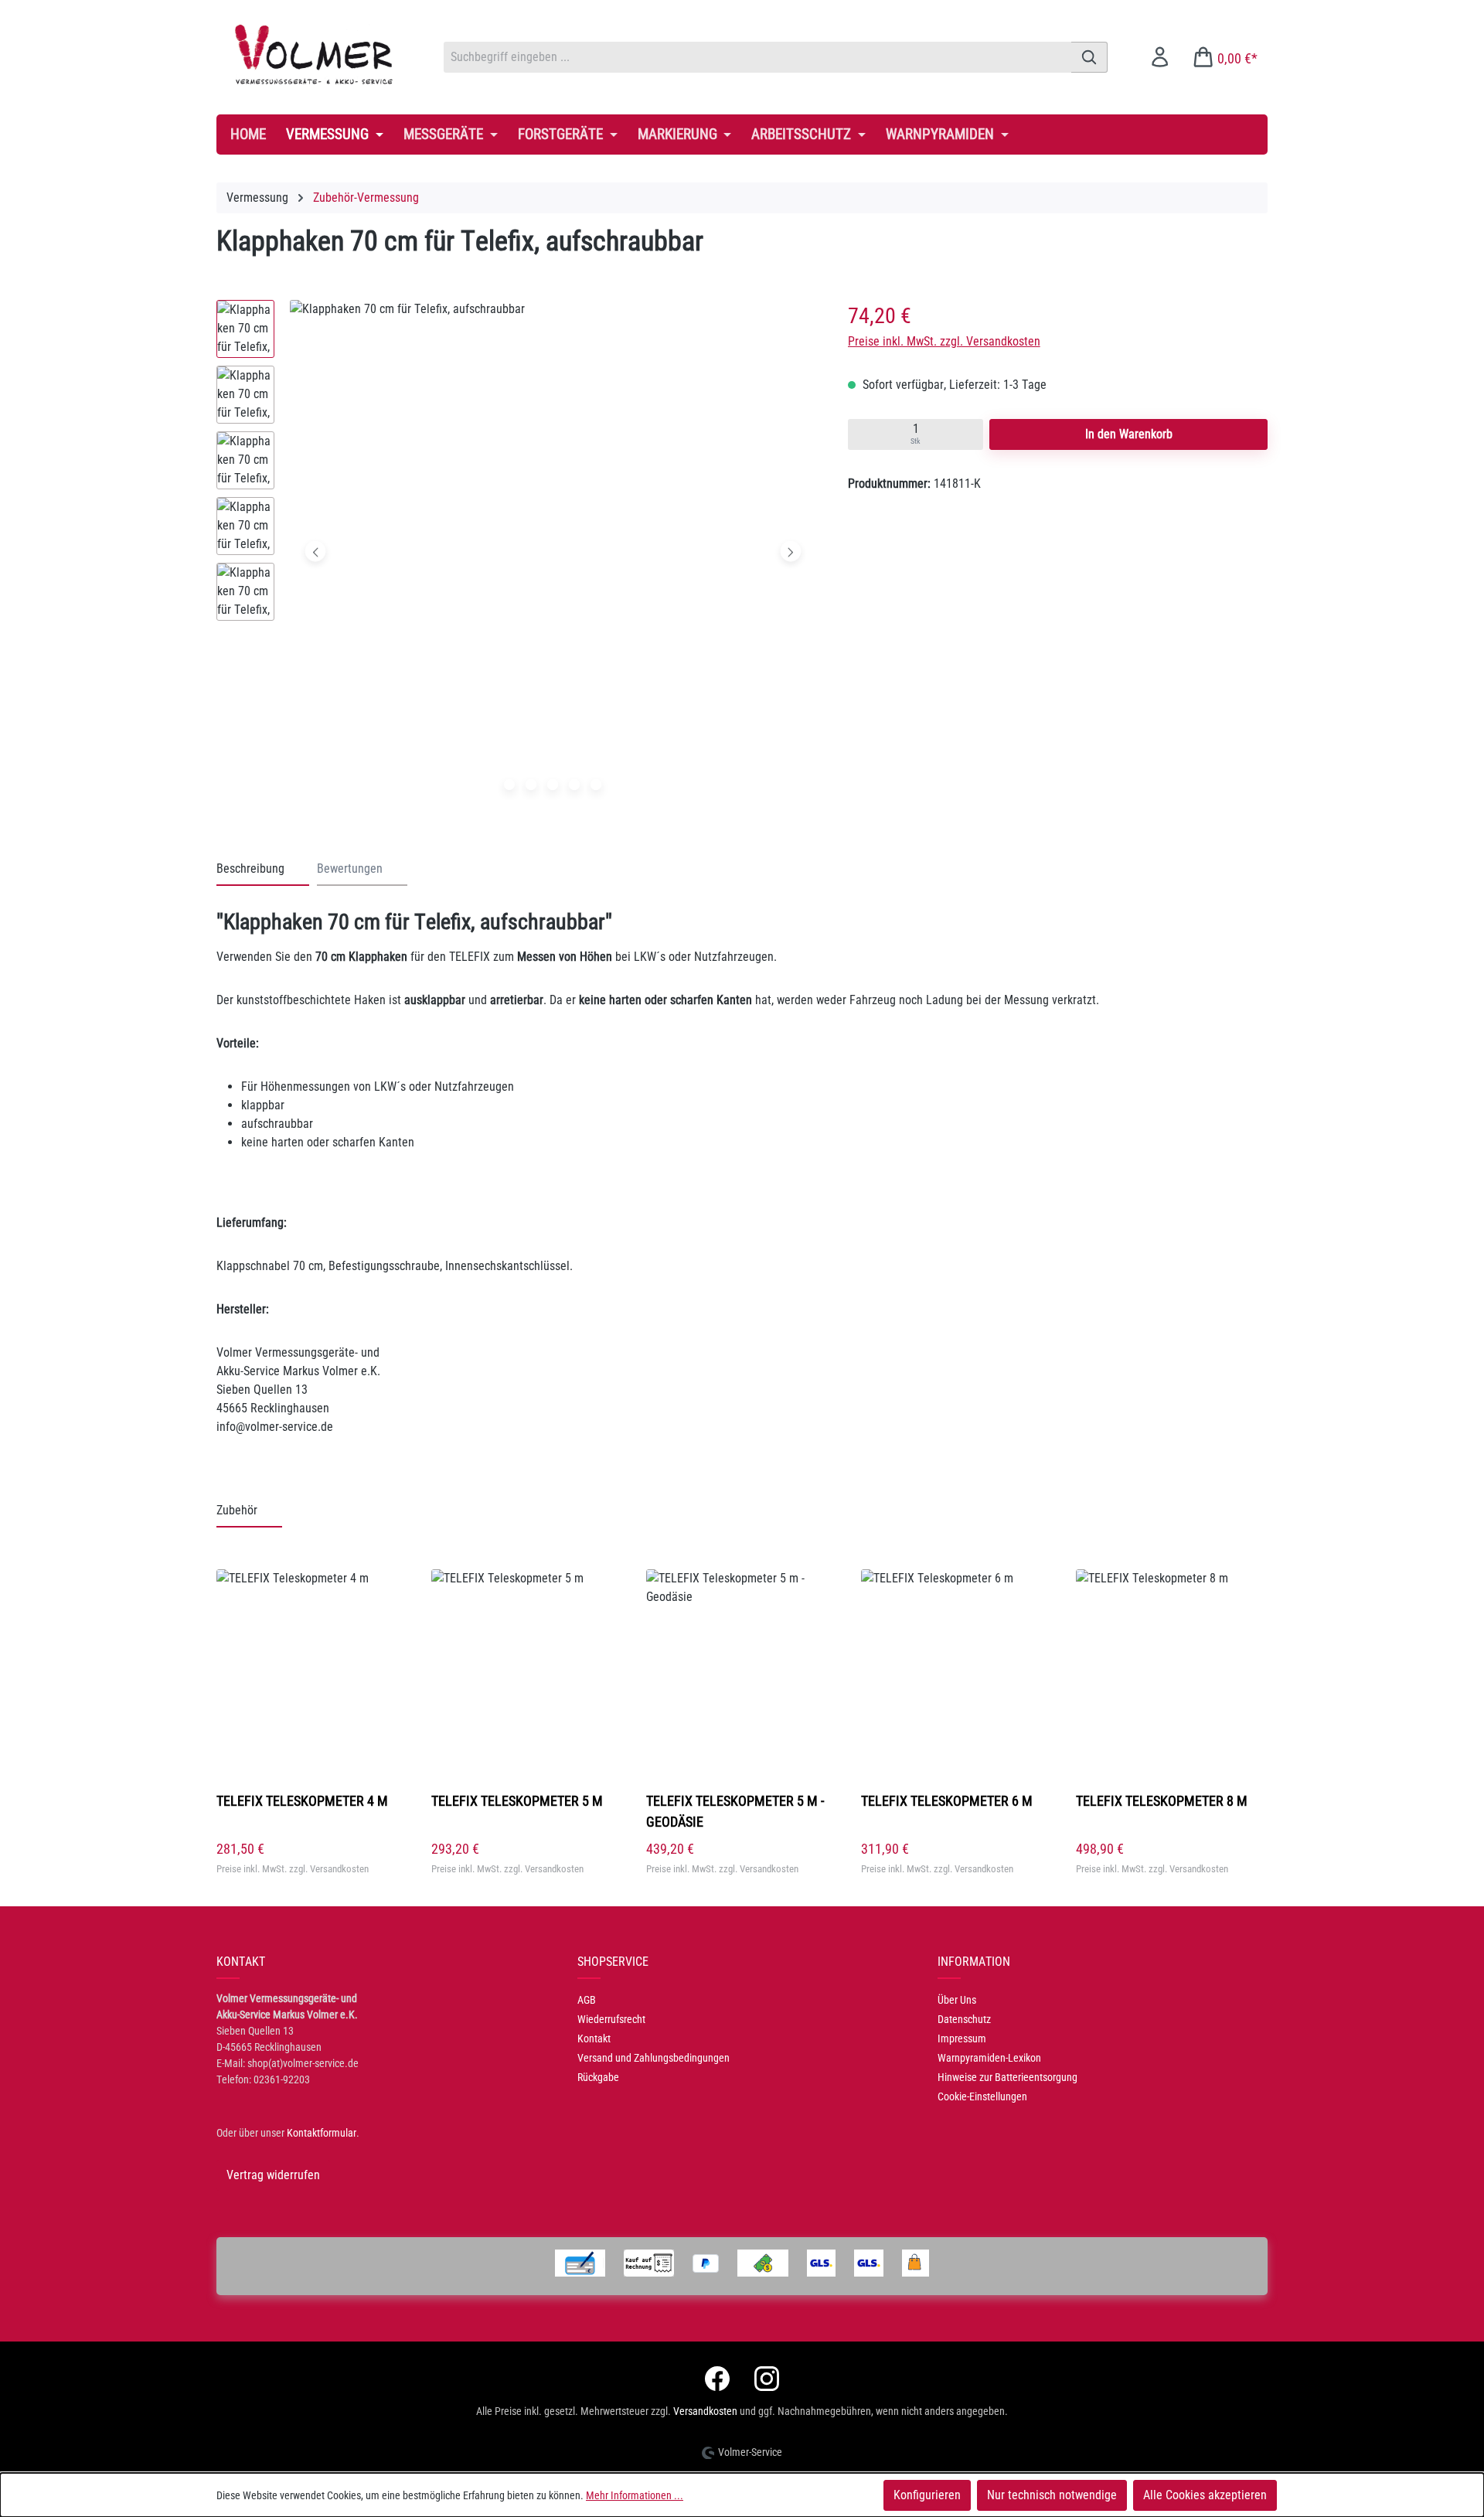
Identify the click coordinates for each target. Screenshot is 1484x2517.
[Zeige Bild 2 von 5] (531, 785)
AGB (587, 2000)
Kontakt (594, 2038)
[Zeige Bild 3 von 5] (553, 785)
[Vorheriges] (316, 552)
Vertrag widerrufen (273, 2175)
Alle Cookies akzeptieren (1205, 2495)
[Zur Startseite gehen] (315, 54)
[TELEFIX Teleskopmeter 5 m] (527, 1674)
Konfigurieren (927, 2495)
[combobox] (757, 57)
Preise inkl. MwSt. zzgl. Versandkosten (944, 341)
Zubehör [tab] (237, 1510)
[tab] (263, 870)
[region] (517, 555)
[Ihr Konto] (1160, 57)
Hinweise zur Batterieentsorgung (1007, 2077)
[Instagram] (767, 2379)
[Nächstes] (790, 552)
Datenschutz (964, 2019)
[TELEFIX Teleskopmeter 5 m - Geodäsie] (742, 1674)
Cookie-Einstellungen (982, 2096)
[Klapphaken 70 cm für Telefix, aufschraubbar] (553, 551)
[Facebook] (717, 2379)
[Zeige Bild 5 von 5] (596, 785)
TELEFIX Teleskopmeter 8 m (1162, 1801)
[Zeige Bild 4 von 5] (574, 785)
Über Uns (957, 2000)
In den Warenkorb (1129, 434)
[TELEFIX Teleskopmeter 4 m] (312, 1674)
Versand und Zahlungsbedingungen (654, 2058)
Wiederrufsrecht (611, 2019)
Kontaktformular (322, 2133)
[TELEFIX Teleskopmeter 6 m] (957, 1674)
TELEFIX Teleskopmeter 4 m (302, 1801)
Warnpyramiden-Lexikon (989, 2058)
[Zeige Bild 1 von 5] (509, 785)
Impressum (962, 2038)
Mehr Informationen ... (635, 2495)
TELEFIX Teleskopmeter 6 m (947, 1801)
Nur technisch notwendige (1052, 2495)
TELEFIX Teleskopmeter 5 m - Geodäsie (735, 1811)
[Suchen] (1089, 57)
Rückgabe (598, 2077)
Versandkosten (705, 2411)
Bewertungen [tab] (350, 869)
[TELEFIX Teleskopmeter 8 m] (1172, 1674)
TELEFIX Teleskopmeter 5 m (517, 1801)
